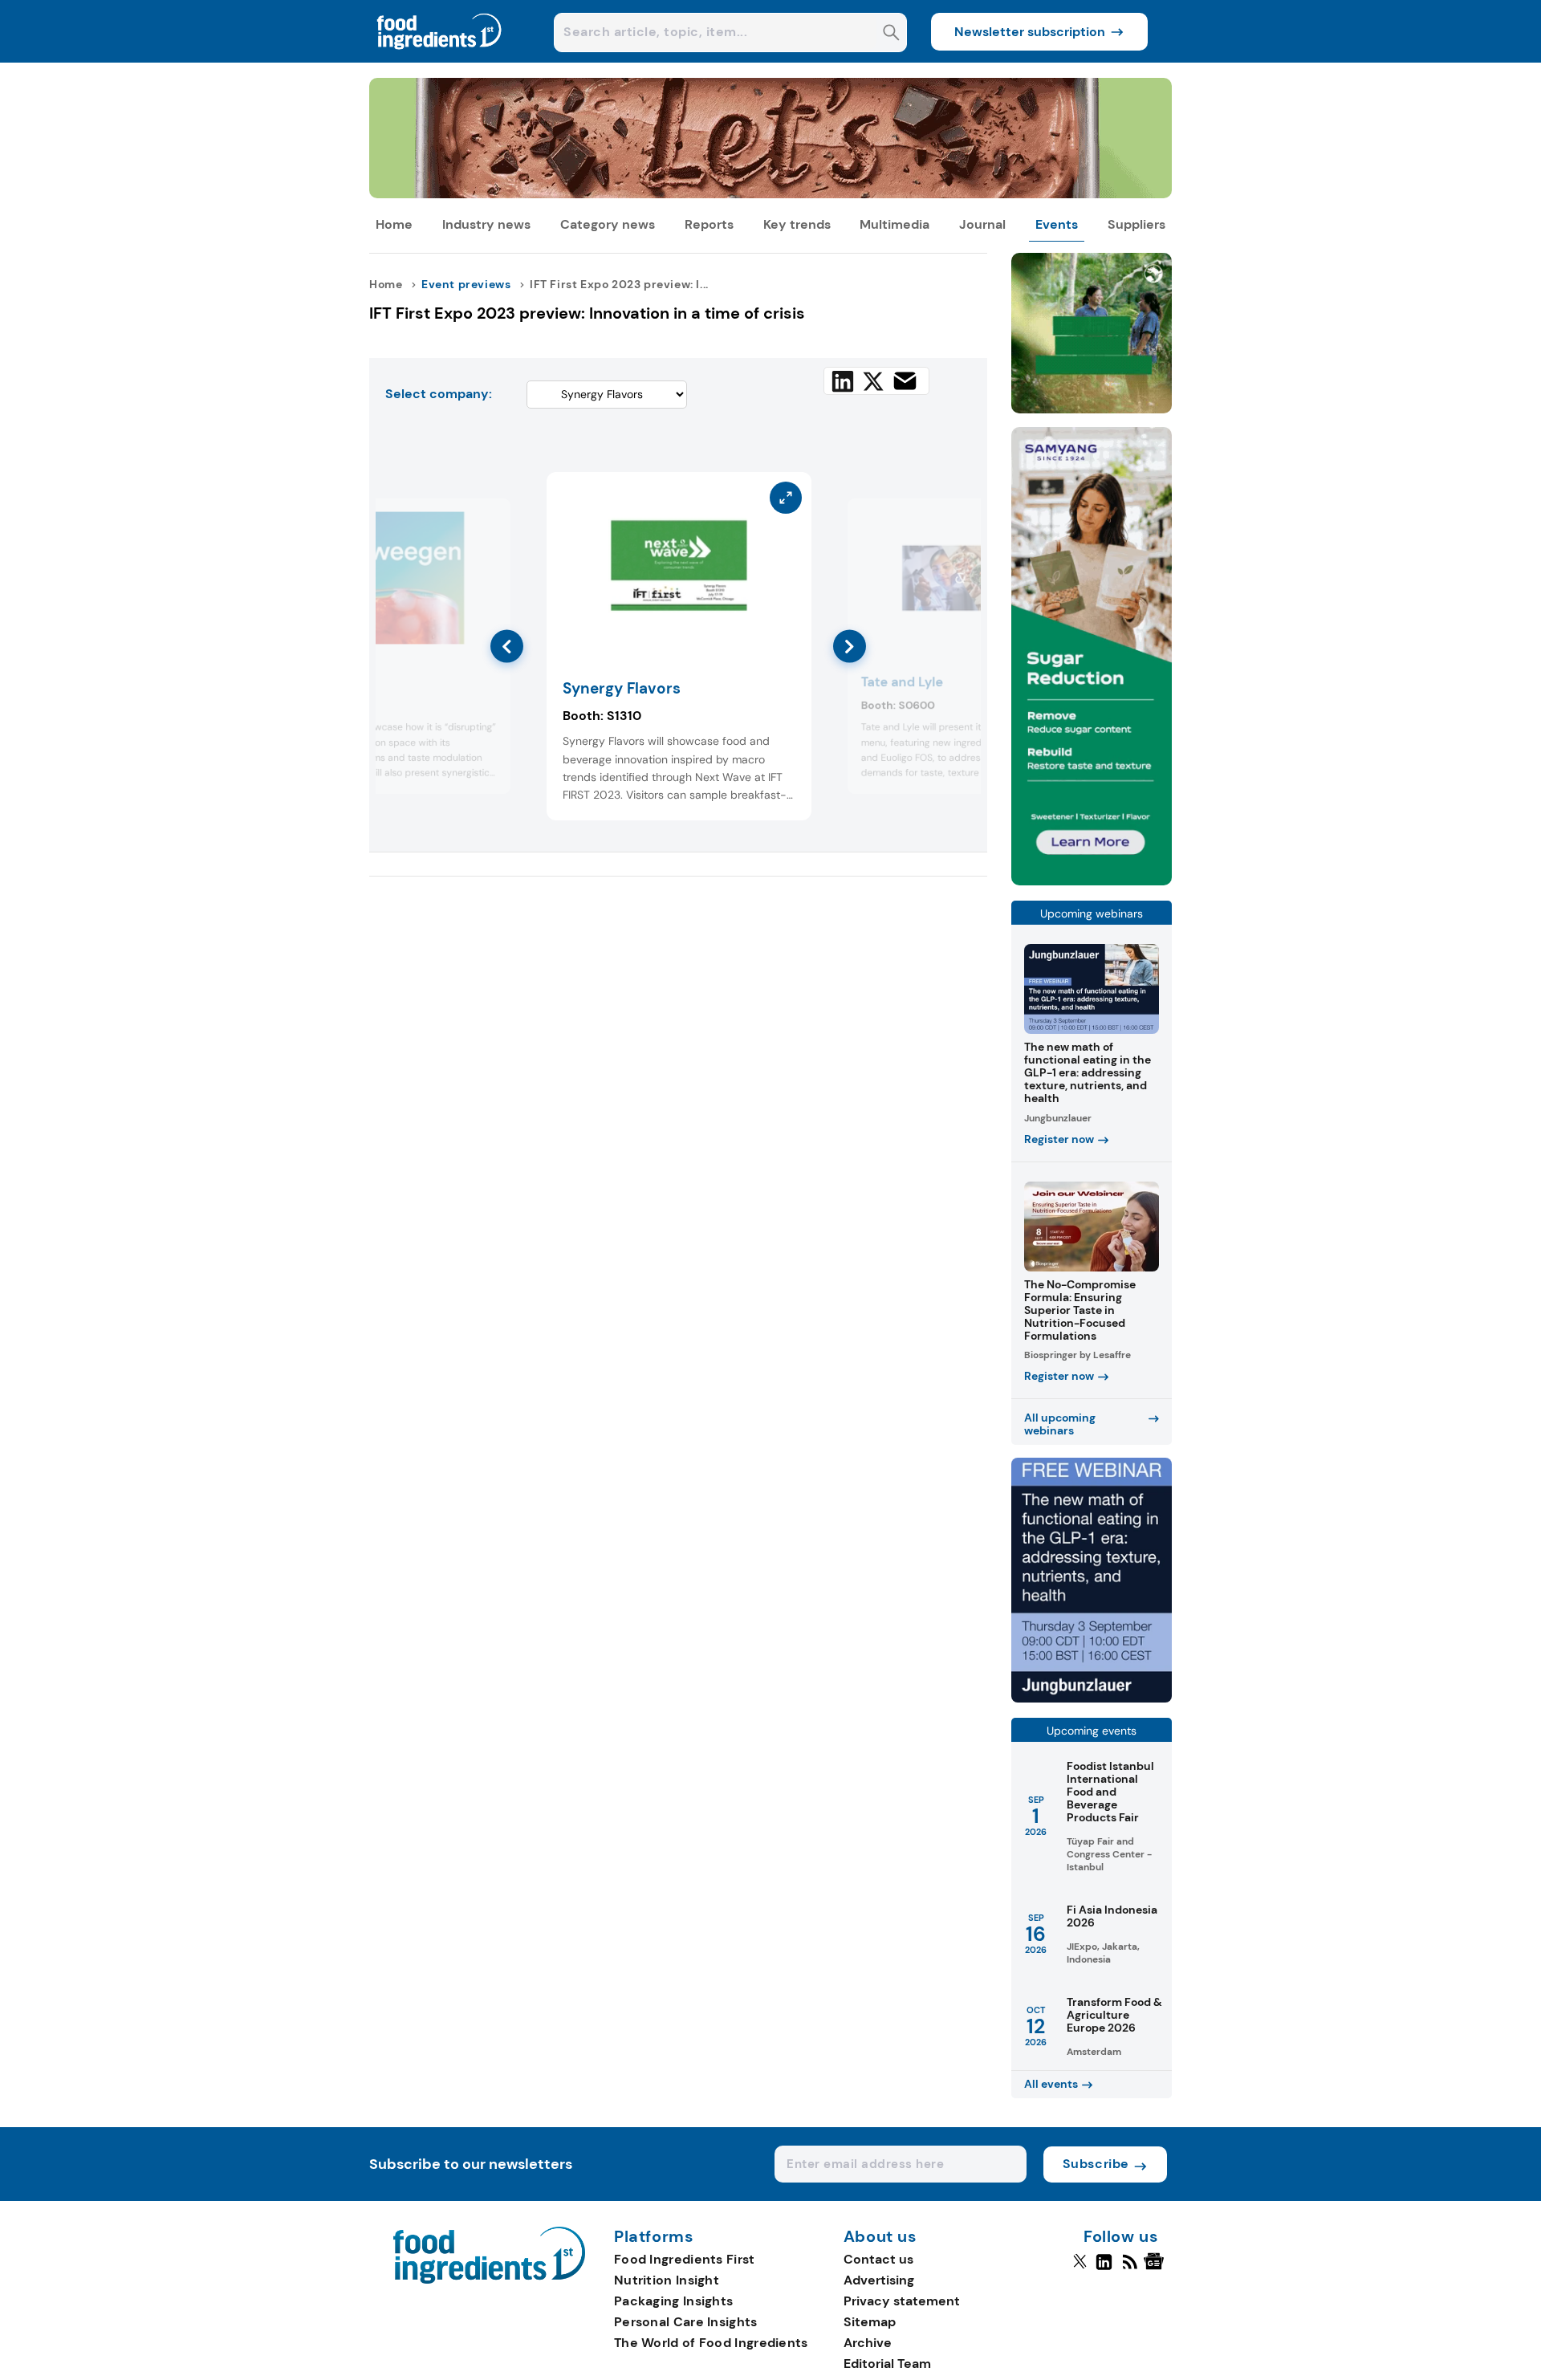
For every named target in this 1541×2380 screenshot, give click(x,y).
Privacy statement (902, 2301)
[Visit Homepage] (440, 58)
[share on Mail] (905, 381)
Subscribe (1096, 2164)
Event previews (466, 284)
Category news (608, 224)
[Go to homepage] (489, 2279)
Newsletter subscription (1030, 32)
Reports (709, 224)
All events (1051, 2084)
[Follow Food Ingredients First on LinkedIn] (1104, 2268)
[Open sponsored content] (770, 194)
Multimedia (895, 224)
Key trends (797, 224)
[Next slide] (850, 647)
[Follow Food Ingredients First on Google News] (1156, 2268)
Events (1057, 224)
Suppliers (1136, 224)
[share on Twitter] (873, 381)
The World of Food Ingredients (711, 2343)
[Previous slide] (507, 647)
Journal (982, 224)
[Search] (891, 34)
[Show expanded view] (489, 520)
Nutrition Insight (667, 2280)
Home (394, 224)
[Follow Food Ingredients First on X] (1080, 2268)
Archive (868, 2343)
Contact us (878, 2259)
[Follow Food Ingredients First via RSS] (1130, 2268)
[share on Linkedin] (843, 381)
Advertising (879, 2280)
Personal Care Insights (686, 2322)
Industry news (486, 224)
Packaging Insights (673, 2301)
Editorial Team (887, 2364)
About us (880, 2237)
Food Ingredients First (685, 2259)
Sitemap (870, 2322)
